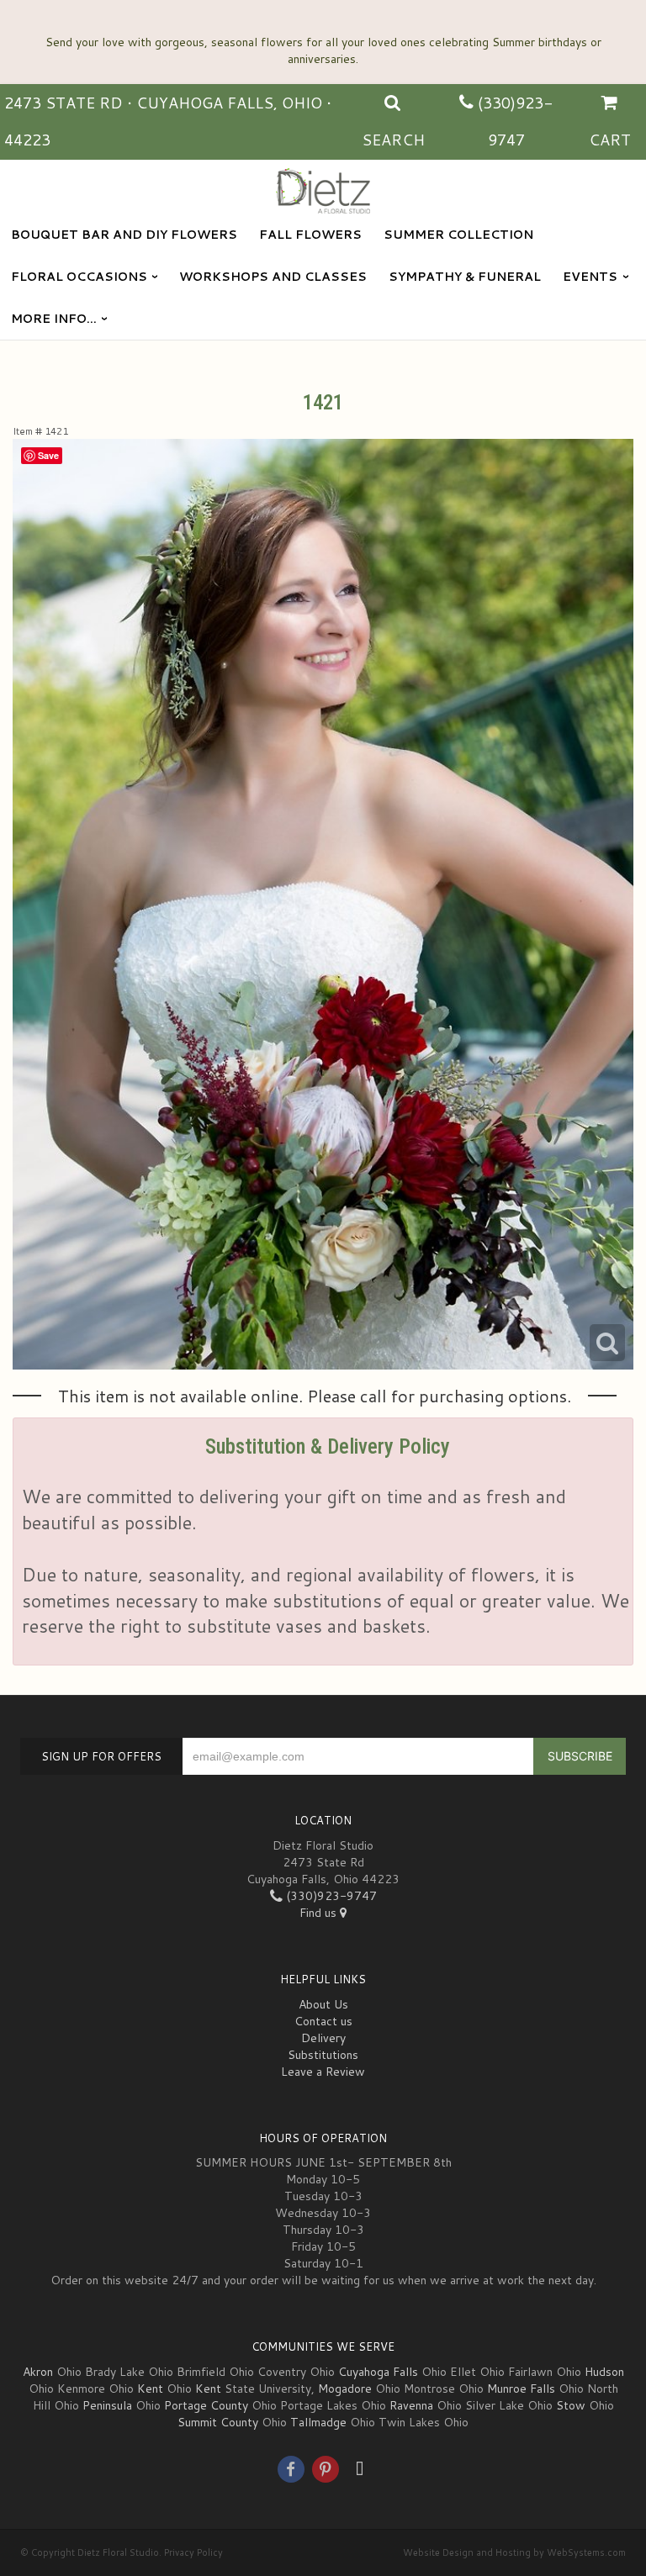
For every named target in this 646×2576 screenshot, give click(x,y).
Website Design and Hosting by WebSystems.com (514, 2552)
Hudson (604, 2372)
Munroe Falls (521, 2389)
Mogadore (345, 2389)
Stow (571, 2405)
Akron (38, 2372)
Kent (150, 2389)
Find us (320, 1913)
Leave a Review (323, 2072)
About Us (323, 2004)
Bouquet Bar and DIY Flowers (124, 235)
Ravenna (411, 2405)
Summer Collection (458, 235)
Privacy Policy (193, 2552)
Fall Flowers (310, 235)
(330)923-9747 (330, 1896)
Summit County (218, 2422)
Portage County (206, 2405)
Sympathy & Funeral (465, 277)
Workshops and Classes (273, 277)
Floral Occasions (79, 277)
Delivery (323, 2038)
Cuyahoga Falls (378, 2372)
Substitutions (323, 2055)
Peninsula (107, 2405)
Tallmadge (318, 2422)
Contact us (323, 2021)
